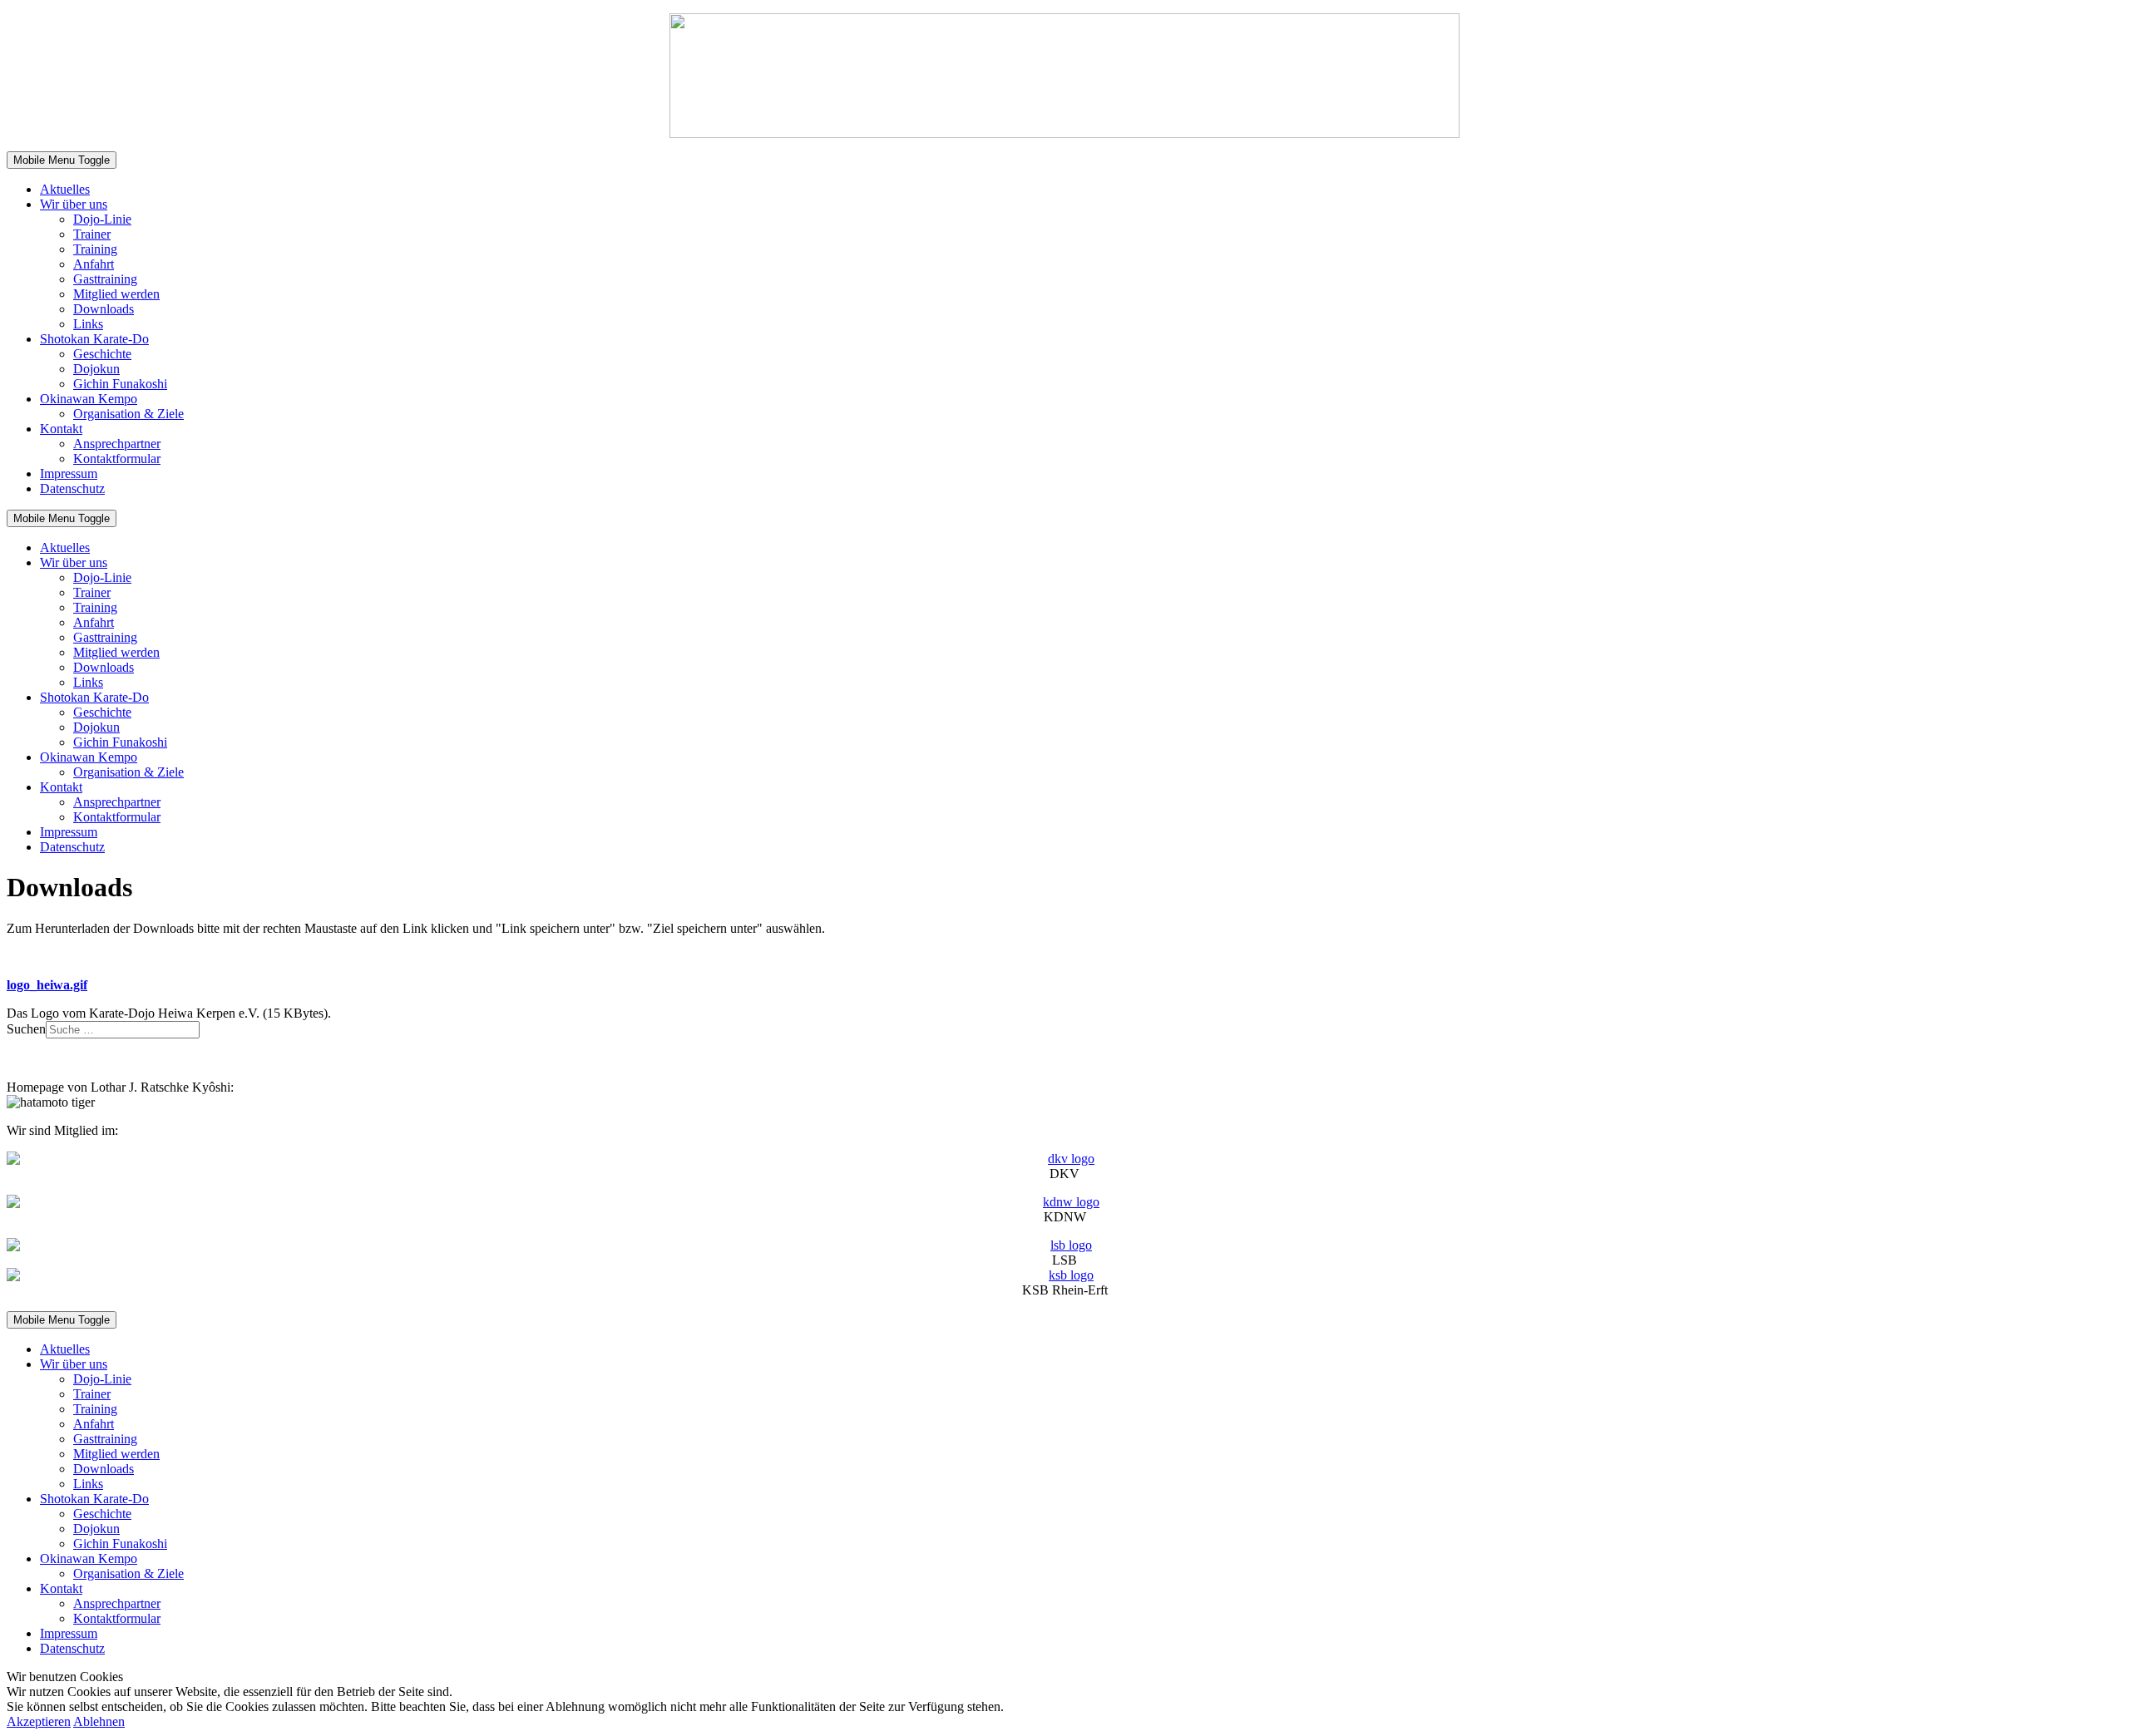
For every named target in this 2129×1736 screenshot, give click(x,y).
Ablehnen (99, 1721)
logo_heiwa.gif (47, 985)
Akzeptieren (39, 1721)
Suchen (26, 1029)
